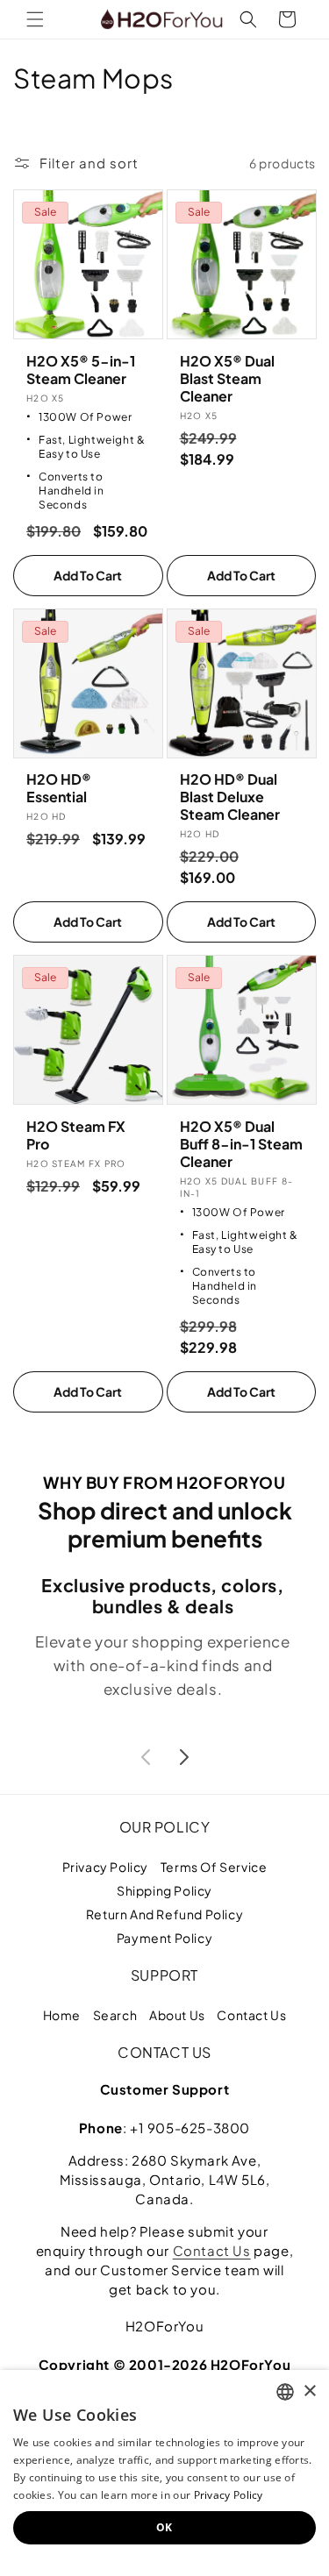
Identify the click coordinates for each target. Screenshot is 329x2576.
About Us (177, 2015)
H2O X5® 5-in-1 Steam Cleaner (81, 370)
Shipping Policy (164, 1890)
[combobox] (285, 2392)
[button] (35, 19)
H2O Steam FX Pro (76, 1135)
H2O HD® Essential (59, 788)
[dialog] (164, 2473)
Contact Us (251, 2015)
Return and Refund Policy (164, 1914)
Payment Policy (164, 1938)
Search (115, 2015)
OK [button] (164, 2527)
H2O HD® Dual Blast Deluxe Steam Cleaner (230, 797)
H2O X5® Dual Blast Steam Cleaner (227, 379)
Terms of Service (214, 1867)
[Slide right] (184, 1757)
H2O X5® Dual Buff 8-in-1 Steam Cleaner (241, 1144)
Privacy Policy (105, 1867)
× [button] (309, 2391)
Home (62, 2015)
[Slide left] (146, 1757)
